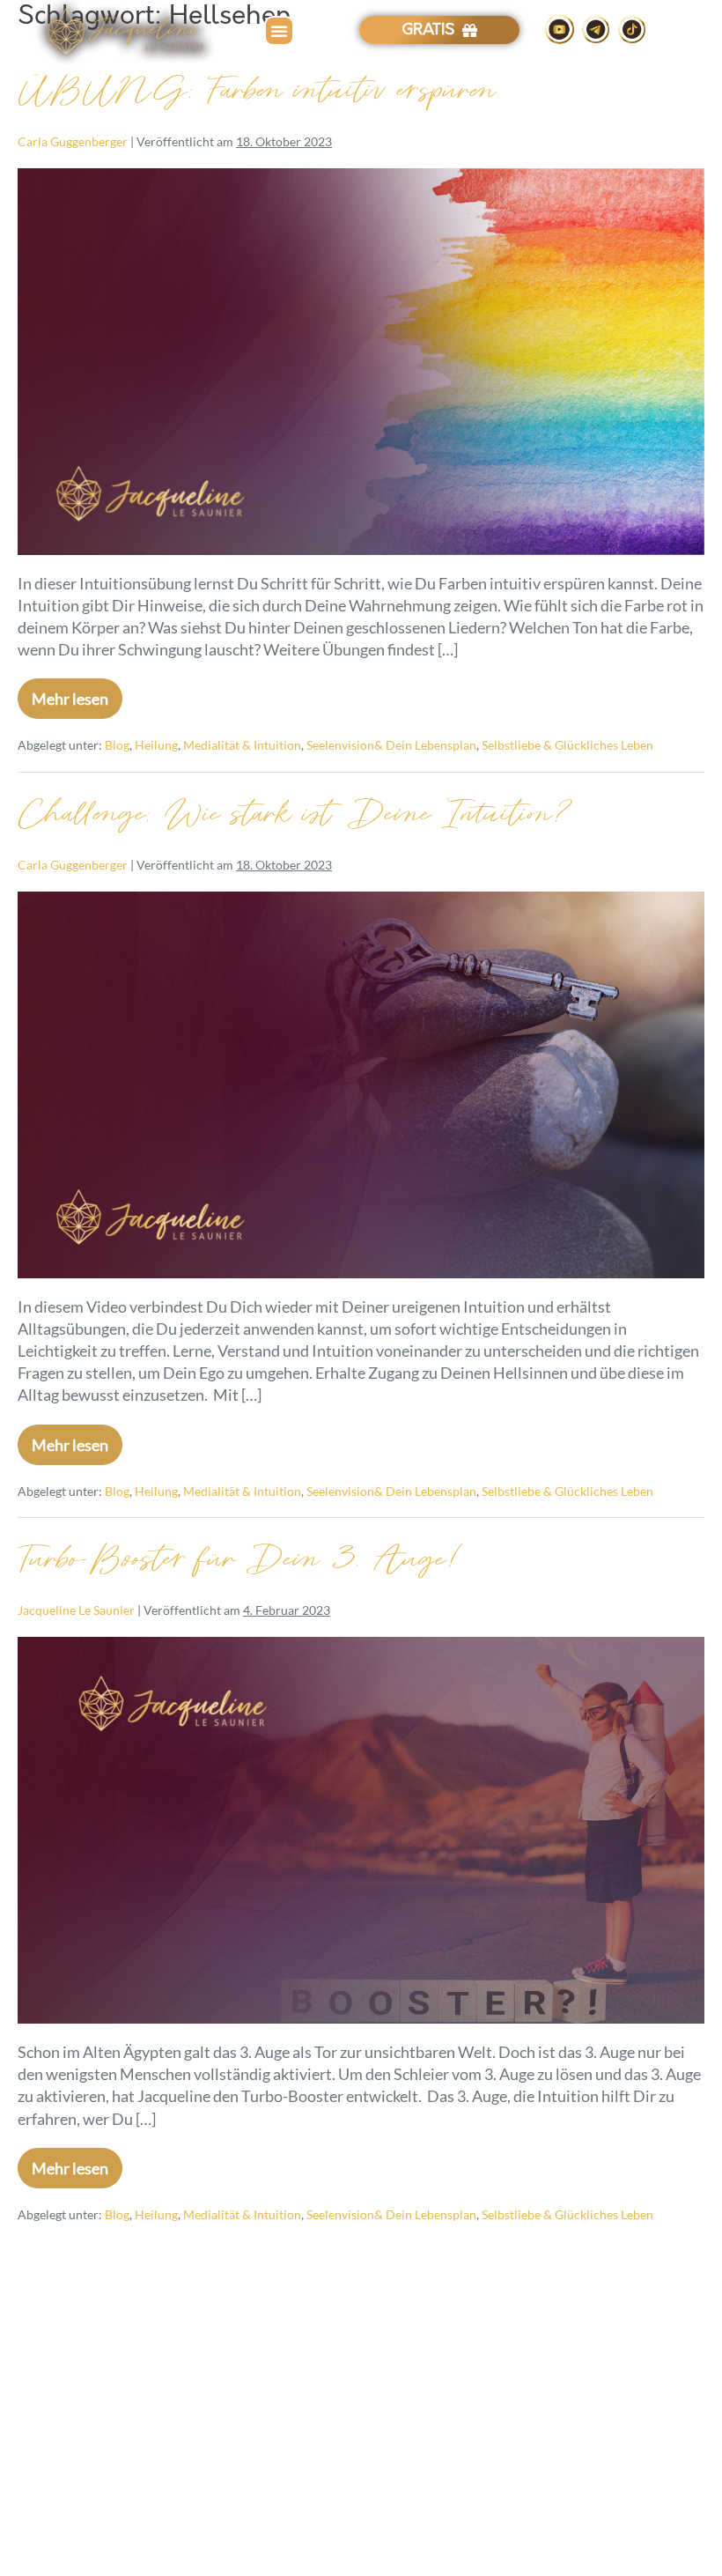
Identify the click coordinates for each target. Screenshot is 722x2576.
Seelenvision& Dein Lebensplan (391, 745)
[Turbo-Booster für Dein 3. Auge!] (361, 1830)
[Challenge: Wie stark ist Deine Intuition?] (361, 1085)
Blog (117, 745)
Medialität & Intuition (242, 745)
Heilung (156, 745)
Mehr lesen (77, 693)
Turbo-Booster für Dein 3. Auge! (242, 1559)
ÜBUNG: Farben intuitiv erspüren (257, 91)
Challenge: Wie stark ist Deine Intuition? (296, 814)
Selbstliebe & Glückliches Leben (567, 745)
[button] (279, 31)
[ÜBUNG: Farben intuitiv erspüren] (361, 362)
